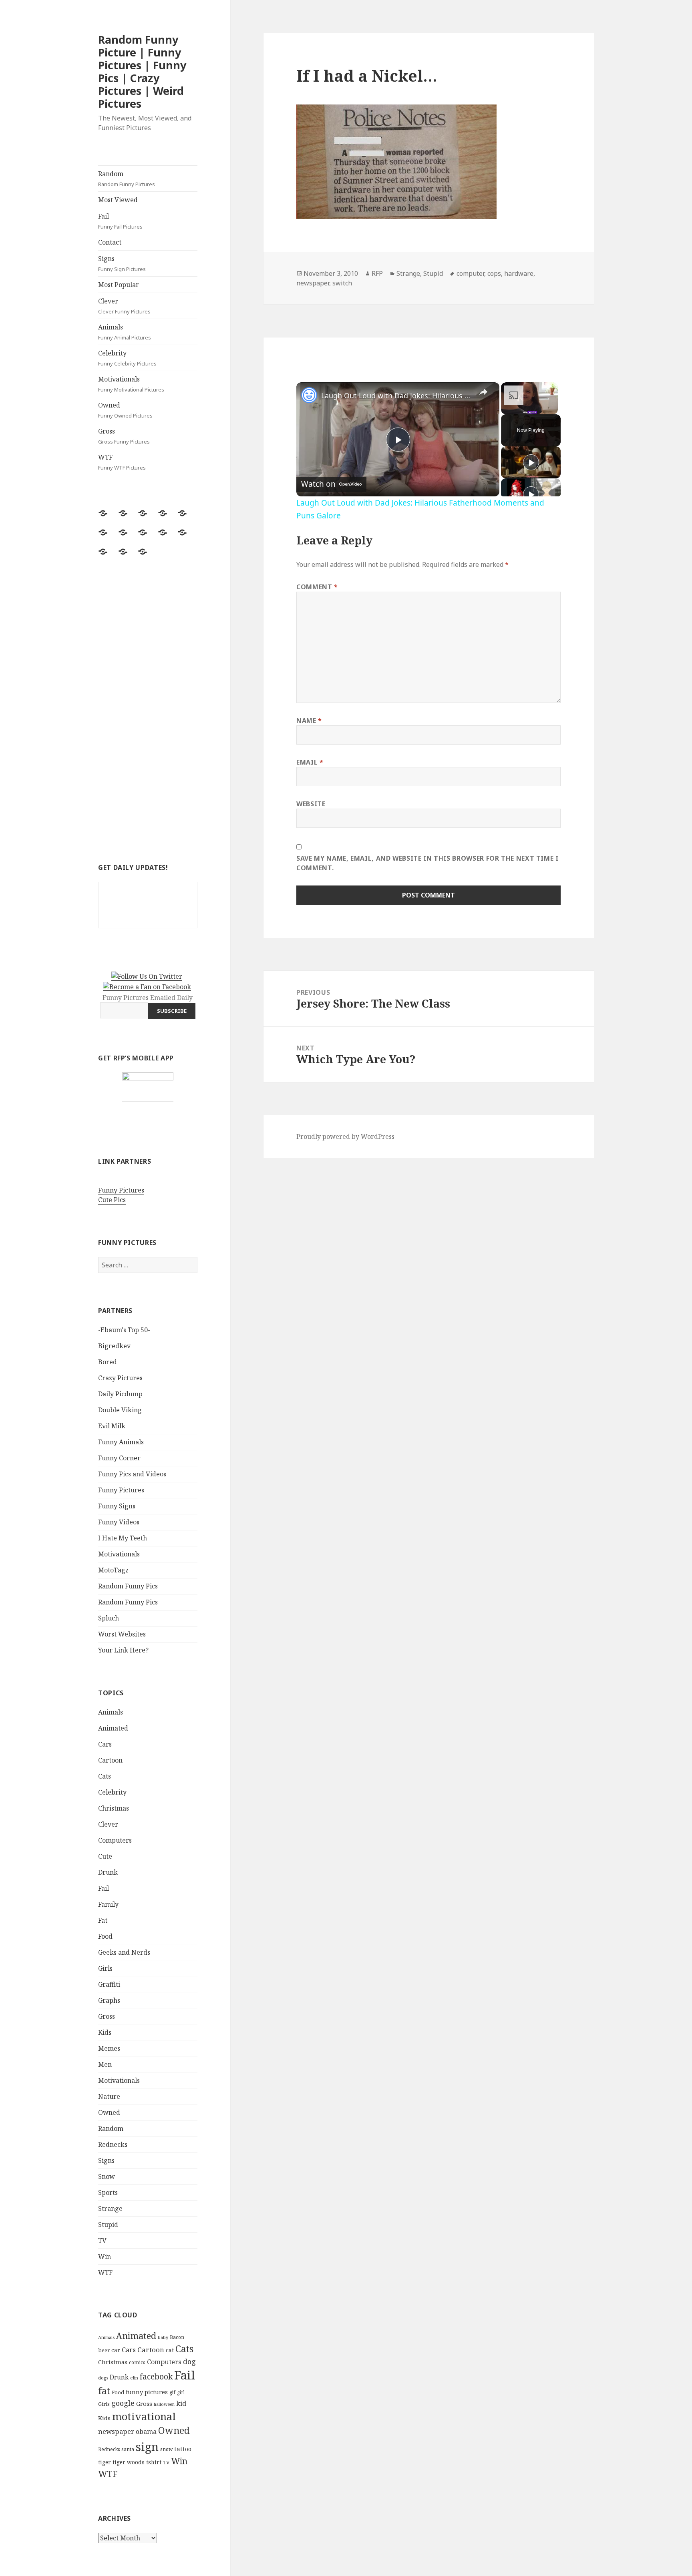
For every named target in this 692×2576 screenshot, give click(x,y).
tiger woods (129, 2462)
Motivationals (131, 384)
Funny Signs (117, 1506)
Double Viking (120, 1410)
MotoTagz (113, 1570)
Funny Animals (121, 1442)
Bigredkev (114, 1346)
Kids (105, 2032)
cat (170, 2350)
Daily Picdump (120, 1394)
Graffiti (109, 1984)
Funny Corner (119, 1458)
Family (108, 1904)
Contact (110, 242)
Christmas (114, 1808)
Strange (110, 2209)
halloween (164, 2404)
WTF (122, 462)
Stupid (108, 2225)
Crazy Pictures (120, 1378)
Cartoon (110, 1760)
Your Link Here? (123, 1650)
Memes (109, 2048)
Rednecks (113, 2144)
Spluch (109, 1618)
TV (102, 2241)
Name (309, 721)
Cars (105, 1744)
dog (189, 2361)
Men (105, 2064)
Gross (124, 436)
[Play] (531, 462)
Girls (105, 1968)
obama (146, 2431)
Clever (124, 306)
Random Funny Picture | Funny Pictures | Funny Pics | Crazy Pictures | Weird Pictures (142, 71)
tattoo (183, 2449)
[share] (483, 392)
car (116, 2350)
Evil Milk (112, 1426)
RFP (377, 273)
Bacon (177, 2337)
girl (181, 2392)
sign (147, 2446)
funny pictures (147, 2392)
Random (127, 179)
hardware (519, 273)
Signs (122, 263)
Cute (105, 1856)
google (123, 2403)
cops (494, 273)
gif (172, 2392)
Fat (103, 1920)
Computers (115, 1840)
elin (134, 2378)
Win (105, 2257)
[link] (309, 395)
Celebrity (127, 358)
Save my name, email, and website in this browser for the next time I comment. (427, 863)
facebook (156, 2376)
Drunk (108, 1872)
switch (342, 283)
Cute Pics (112, 1200)
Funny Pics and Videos (132, 1474)
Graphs (109, 2000)
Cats (105, 1776)
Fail (120, 221)
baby (163, 2337)
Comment (317, 587)
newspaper (116, 2431)
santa (128, 2449)
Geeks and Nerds (124, 1952)
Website (311, 804)
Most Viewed (118, 200)
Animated (113, 1728)
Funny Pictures (121, 1190)
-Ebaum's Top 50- (124, 1330)
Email (310, 762)
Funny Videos (119, 1522)
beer (104, 2350)
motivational (144, 2416)
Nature (109, 2096)
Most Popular (119, 285)
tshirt (154, 2462)
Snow (107, 2176)
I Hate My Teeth (123, 1538)
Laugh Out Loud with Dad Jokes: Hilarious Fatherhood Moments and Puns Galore (397, 396)
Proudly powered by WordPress (345, 1136)
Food (105, 1936)
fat (104, 2391)
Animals (125, 332)
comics (137, 2362)
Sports (108, 2193)
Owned (125, 410)
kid (181, 2403)
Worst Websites (122, 1634)
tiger (105, 2462)
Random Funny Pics (128, 1586)
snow (166, 2449)
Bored (108, 1362)
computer (470, 273)
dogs (103, 2378)
